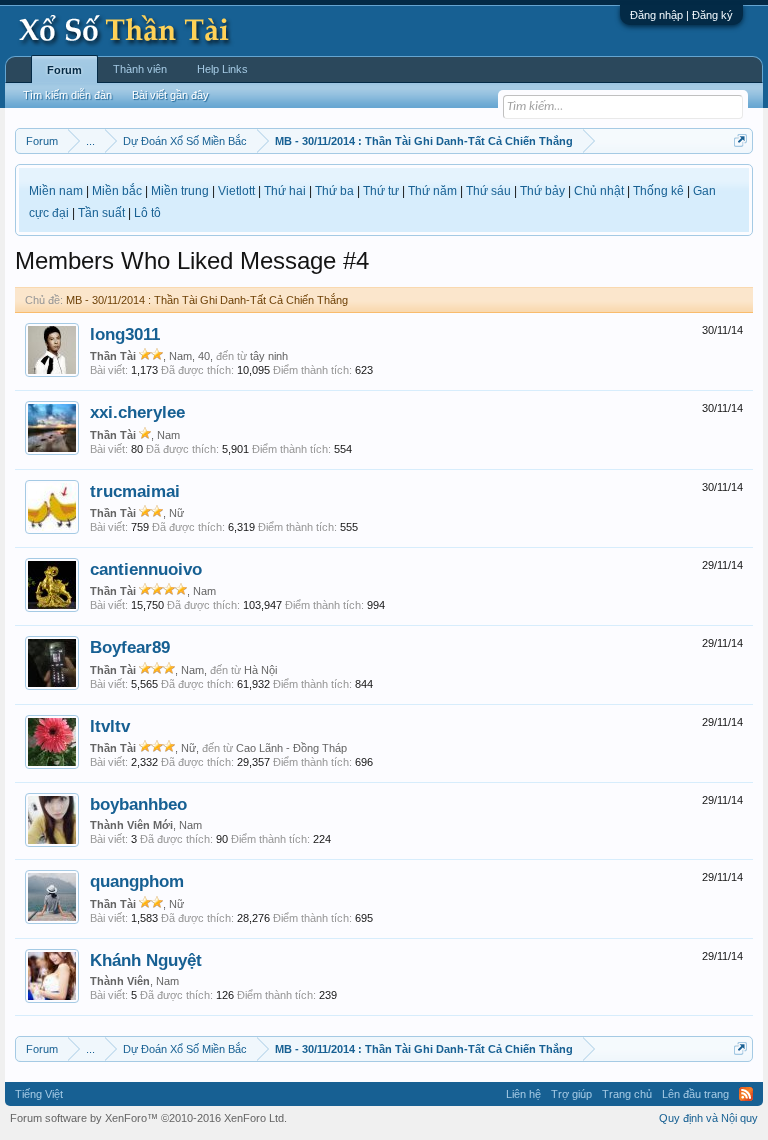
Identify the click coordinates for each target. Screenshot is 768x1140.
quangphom (137, 881)
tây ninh (269, 356)
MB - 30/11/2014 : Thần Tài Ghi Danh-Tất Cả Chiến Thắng (207, 300)
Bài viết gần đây (170, 95)
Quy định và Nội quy (708, 1118)
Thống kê (658, 191)
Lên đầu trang (695, 1094)
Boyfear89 (130, 647)
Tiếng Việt (39, 1094)
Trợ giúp (571, 1094)
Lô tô (147, 213)
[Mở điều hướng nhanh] (740, 140)
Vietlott (236, 191)
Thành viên (140, 69)
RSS (746, 1094)
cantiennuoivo (146, 569)
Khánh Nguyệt (146, 960)
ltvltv (110, 726)
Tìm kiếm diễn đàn (67, 95)
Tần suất (101, 213)
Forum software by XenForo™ (148, 1118)
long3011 (125, 334)
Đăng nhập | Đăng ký (681, 15)
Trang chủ (627, 1094)
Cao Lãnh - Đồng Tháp (291, 748)
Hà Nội (260, 670)
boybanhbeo (138, 804)
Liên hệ (523, 1094)
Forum (64, 70)
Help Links (222, 69)
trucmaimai (135, 491)
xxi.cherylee (137, 412)
